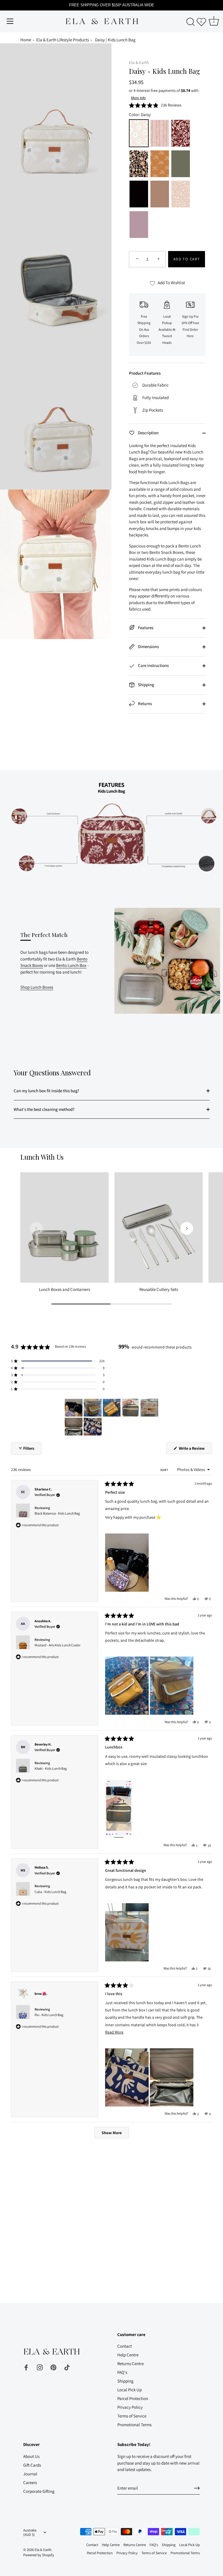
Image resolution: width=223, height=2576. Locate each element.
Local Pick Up (130, 2390)
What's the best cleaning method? (44, 1109)
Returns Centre (131, 2364)
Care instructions (153, 665)
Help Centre (128, 2355)
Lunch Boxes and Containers (64, 1289)
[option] (111, 826)
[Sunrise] (181, 195)
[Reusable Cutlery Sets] (159, 1227)
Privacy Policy (130, 2407)
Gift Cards (32, 2465)
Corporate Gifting (39, 2491)
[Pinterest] (53, 2367)
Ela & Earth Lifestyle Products (63, 40)
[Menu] (10, 21)
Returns (144, 703)
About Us (31, 2456)
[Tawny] (160, 195)
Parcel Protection (133, 2398)
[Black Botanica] (139, 164)
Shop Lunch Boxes (37, 987)
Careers (30, 2482)
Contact (125, 2346)
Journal (30, 2474)
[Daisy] (139, 134)
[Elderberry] (139, 225)
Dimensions (148, 646)
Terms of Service (132, 2416)
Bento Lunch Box (71, 965)
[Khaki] (181, 164)
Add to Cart (187, 259)
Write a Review (195, 1450)
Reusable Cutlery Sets (159, 1289)
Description (148, 433)
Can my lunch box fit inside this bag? (46, 1091)
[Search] (190, 22)
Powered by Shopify (39, 2555)
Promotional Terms (134, 2425)
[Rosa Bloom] (160, 134)
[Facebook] (26, 2367)
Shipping (146, 685)
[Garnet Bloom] (181, 134)
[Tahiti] (160, 164)
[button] (155, 105)
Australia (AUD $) (30, 2533)
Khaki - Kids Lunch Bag (51, 1768)
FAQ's (122, 2372)
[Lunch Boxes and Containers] (64, 1227)
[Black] (139, 195)
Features (145, 628)
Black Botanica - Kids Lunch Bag (57, 1513)
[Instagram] (40, 2367)
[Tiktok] (67, 2367)
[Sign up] (197, 2488)
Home (26, 40)
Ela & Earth (139, 62)
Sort (165, 1470)
